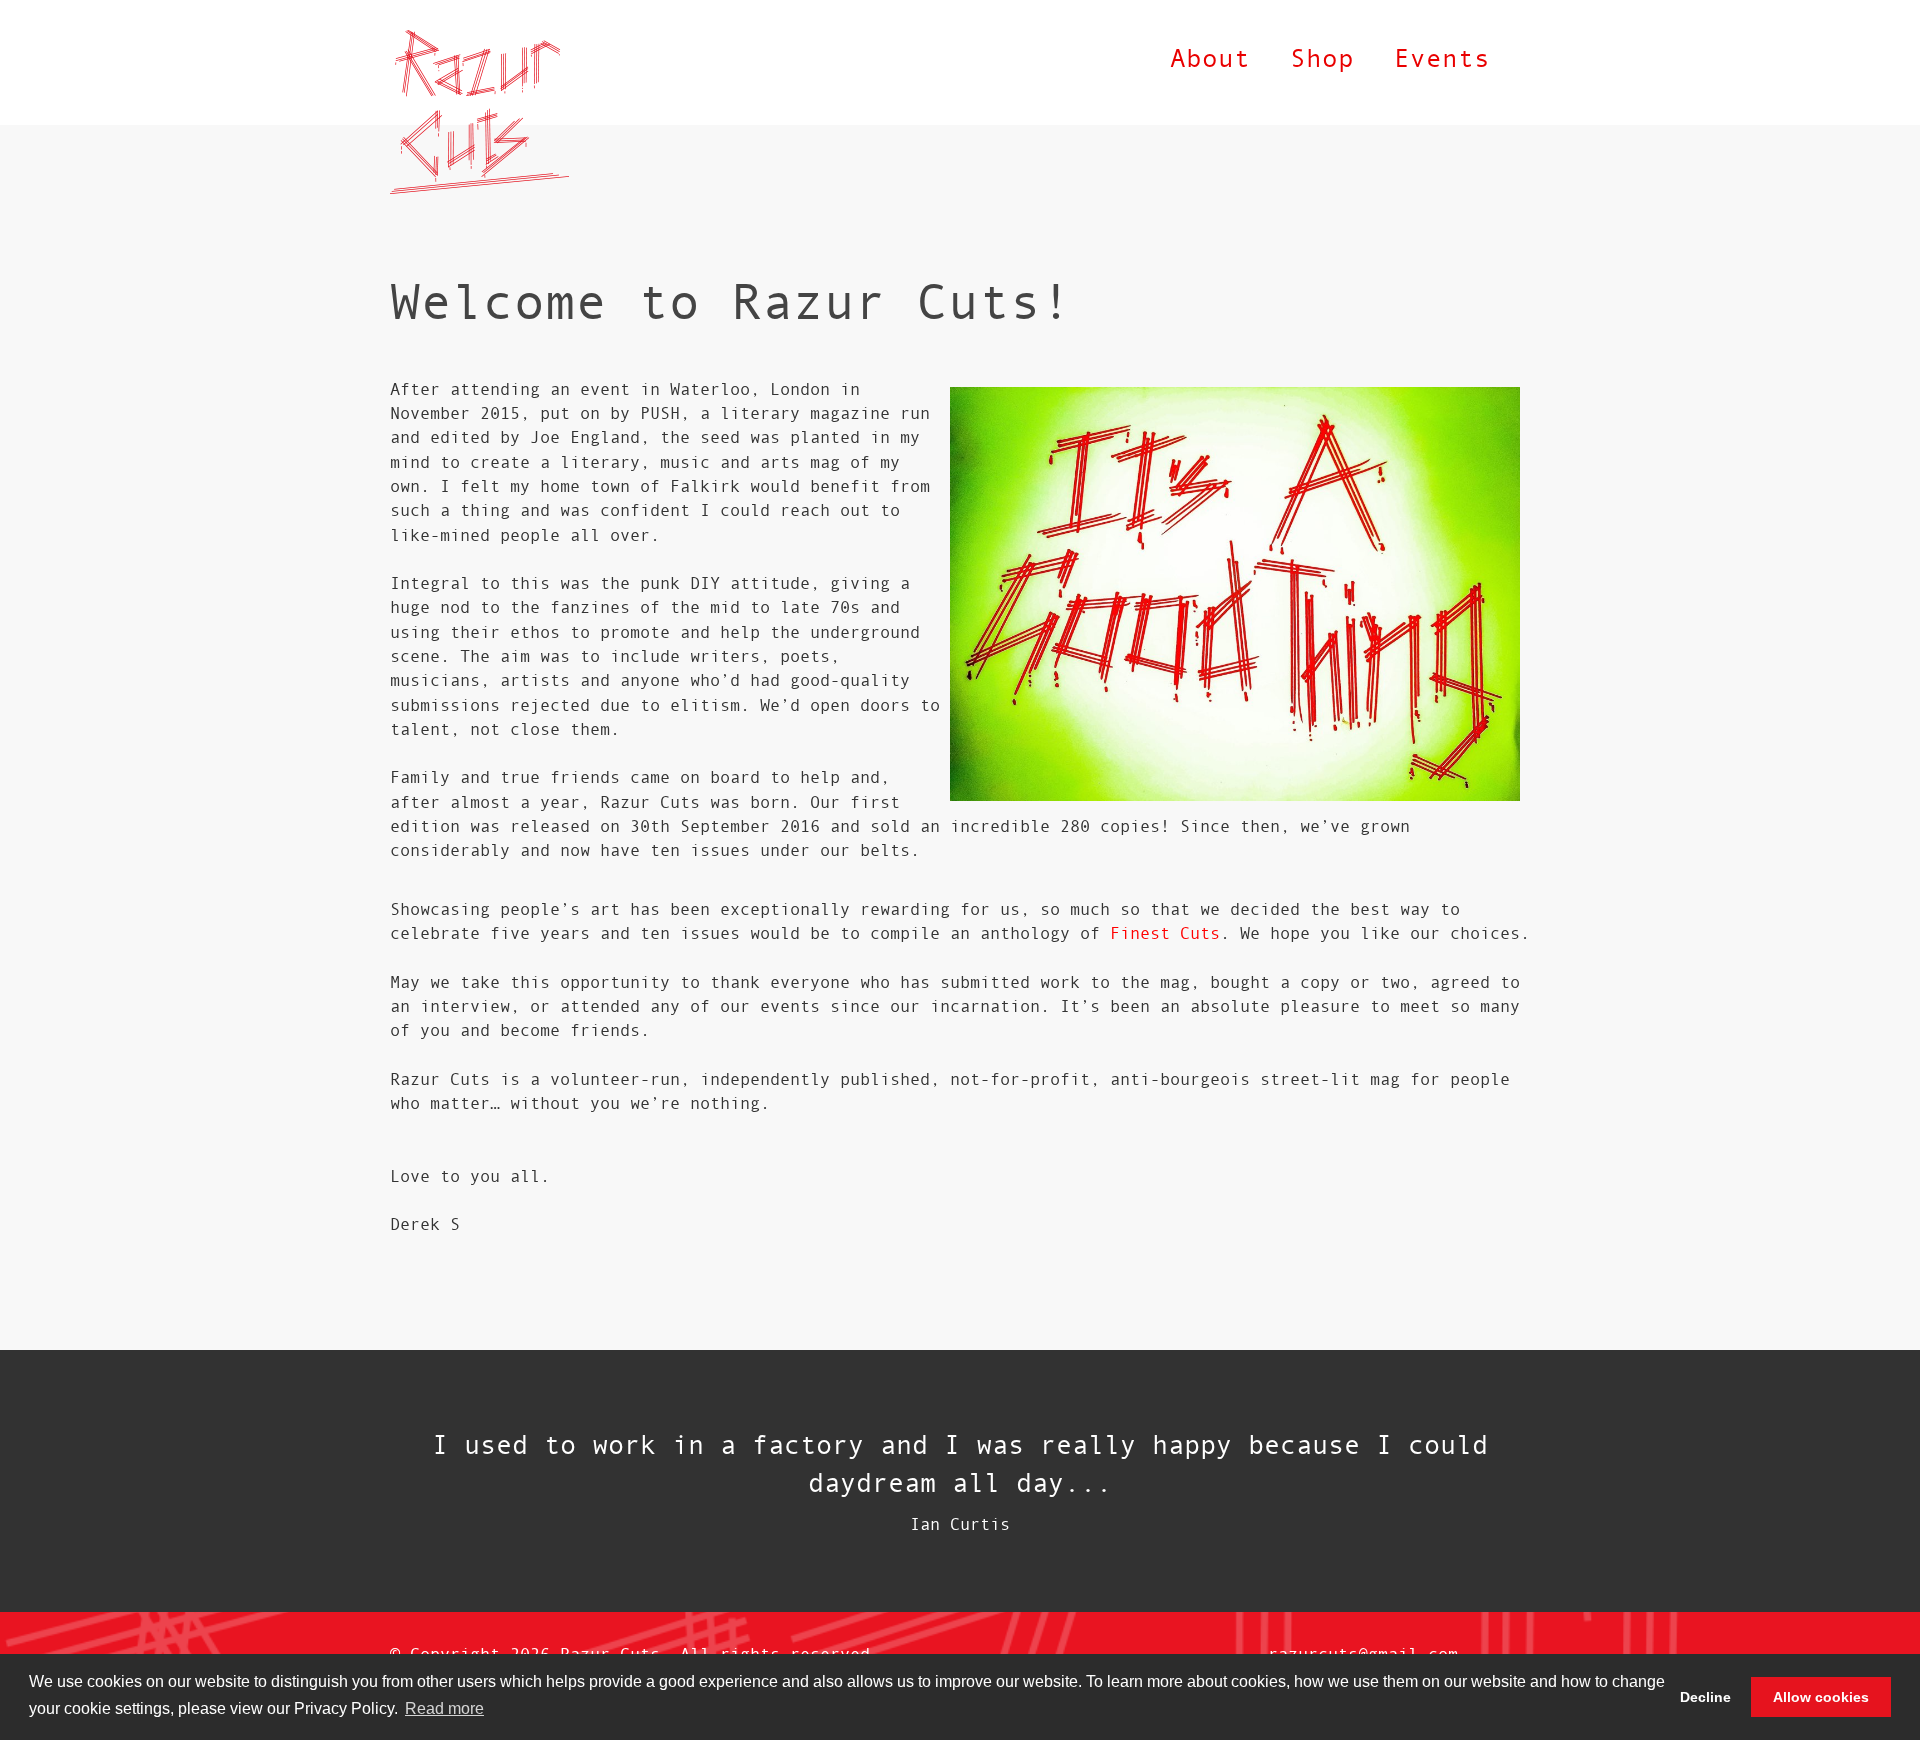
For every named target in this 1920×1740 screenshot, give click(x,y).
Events (1442, 57)
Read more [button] (444, 1708)
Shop (1322, 57)
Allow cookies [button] (1821, 1697)
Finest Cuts (1165, 932)
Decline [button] (1705, 1697)
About (1210, 57)
